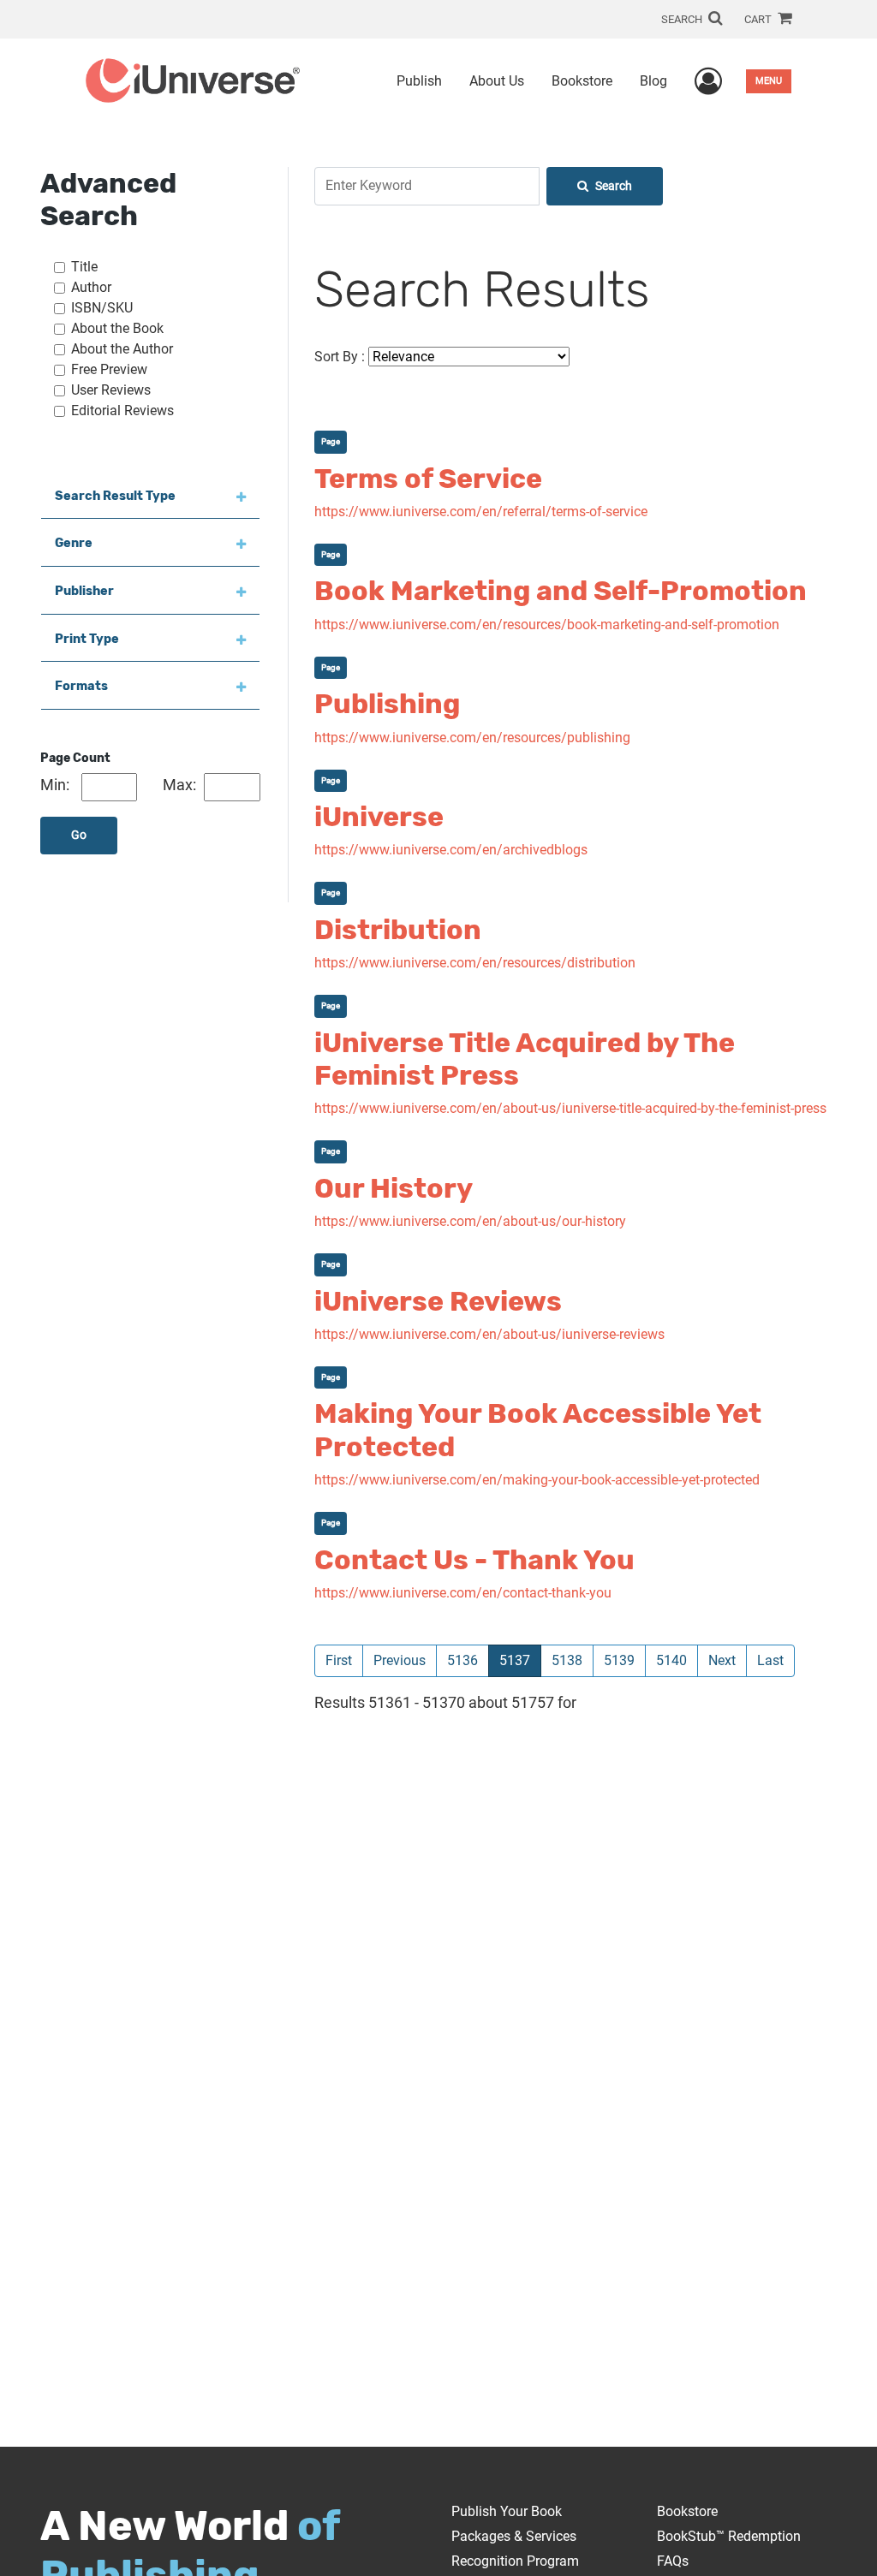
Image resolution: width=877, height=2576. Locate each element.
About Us (497, 81)
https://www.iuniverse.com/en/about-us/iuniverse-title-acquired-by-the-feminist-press (570, 1108)
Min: (55, 785)
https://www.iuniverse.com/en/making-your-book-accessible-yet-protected (537, 1480)
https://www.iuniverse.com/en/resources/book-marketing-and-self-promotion (547, 625)
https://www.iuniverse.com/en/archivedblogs (451, 850)
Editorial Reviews (122, 410)
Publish (419, 81)
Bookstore (582, 81)
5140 (671, 1660)
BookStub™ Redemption (729, 2536)
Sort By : (340, 357)
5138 (567, 1660)
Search (614, 186)
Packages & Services (514, 2536)
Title (84, 267)
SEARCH (683, 19)
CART (759, 19)
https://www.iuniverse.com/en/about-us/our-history (470, 1221)
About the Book (117, 328)
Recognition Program (515, 2561)
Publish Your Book (507, 2511)
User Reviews (111, 390)
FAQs (673, 2561)
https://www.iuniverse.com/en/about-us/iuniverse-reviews (489, 1334)
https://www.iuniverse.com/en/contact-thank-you (463, 1593)
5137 (520, 1660)
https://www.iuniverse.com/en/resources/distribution (475, 963)
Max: (179, 785)
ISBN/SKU (102, 308)
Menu (769, 81)
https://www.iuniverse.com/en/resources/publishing (472, 738)
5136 (462, 1660)
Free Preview (109, 369)
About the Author (122, 349)
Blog (653, 81)
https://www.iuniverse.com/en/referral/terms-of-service (481, 512)
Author (91, 287)
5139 (619, 1660)
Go (79, 835)
